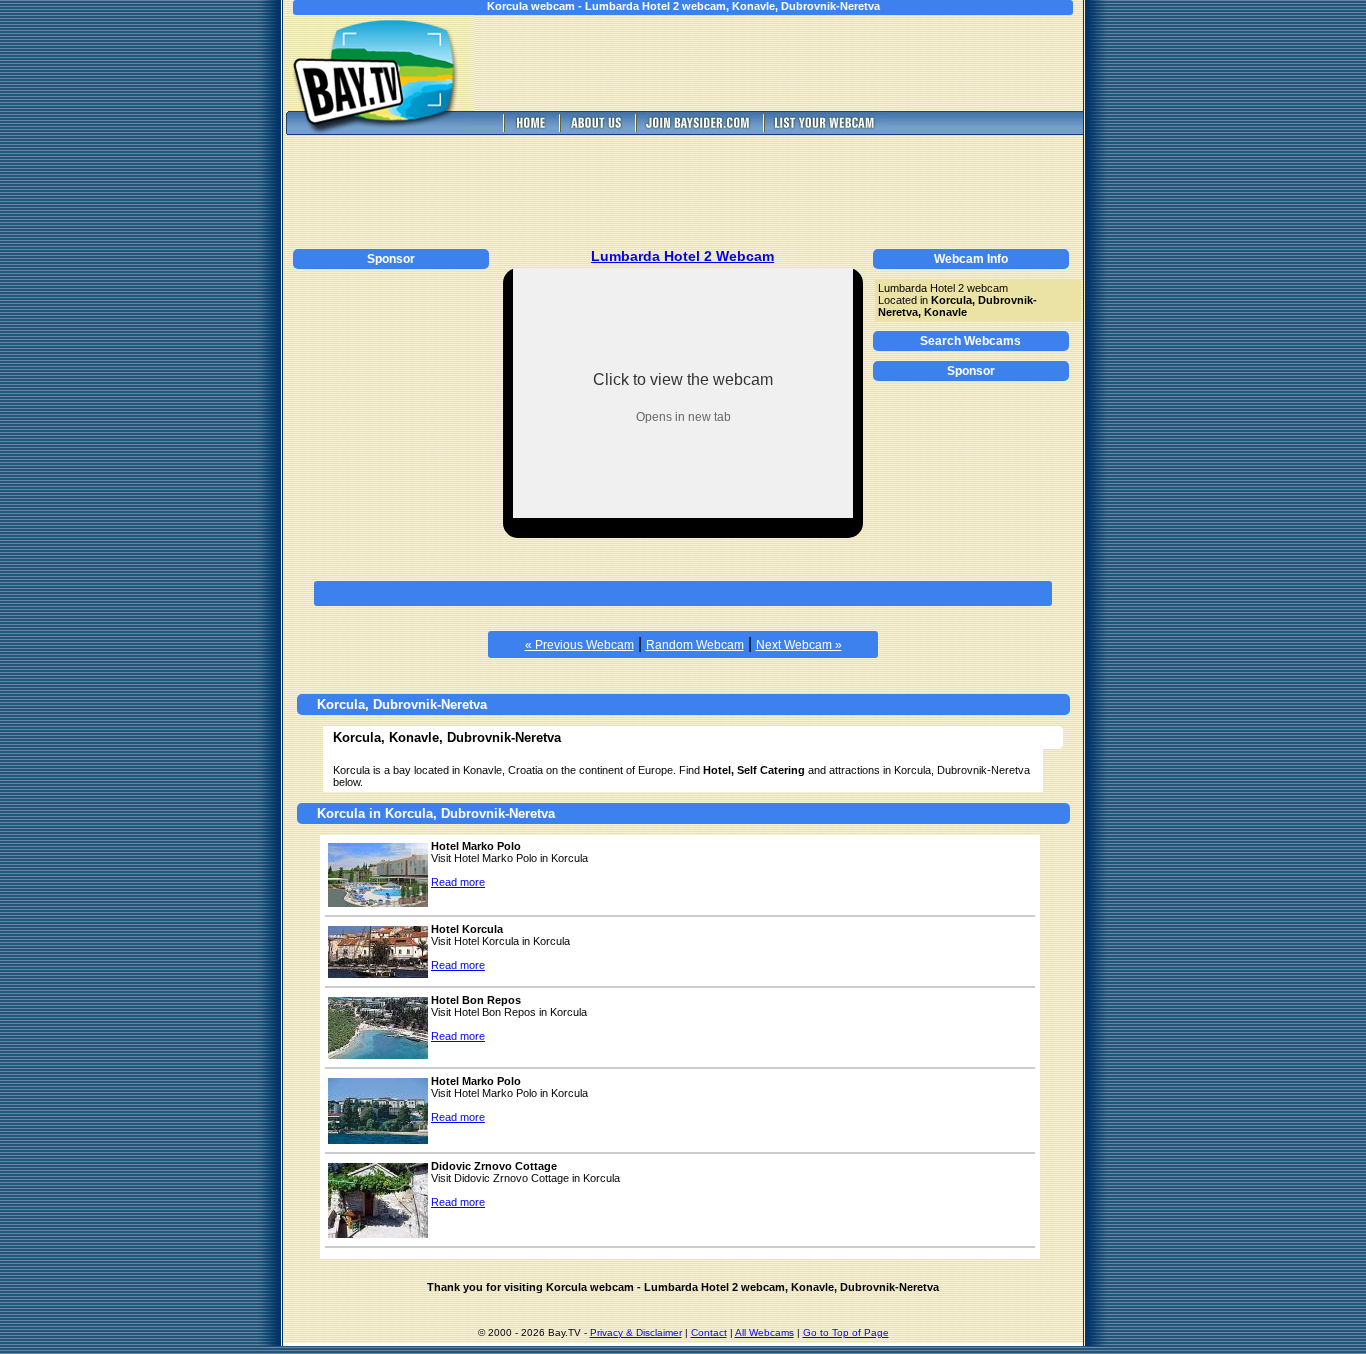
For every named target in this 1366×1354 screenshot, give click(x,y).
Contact (709, 1332)
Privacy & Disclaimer (636, 1332)
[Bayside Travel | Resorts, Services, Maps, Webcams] (697, 129)
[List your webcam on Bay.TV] (824, 129)
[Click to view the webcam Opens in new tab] (683, 512)
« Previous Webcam (579, 645)
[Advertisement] (793, 63)
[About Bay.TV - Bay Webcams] (595, 129)
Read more (458, 882)
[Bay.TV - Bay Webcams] (529, 129)
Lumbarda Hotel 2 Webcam (682, 256)
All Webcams (764, 1332)
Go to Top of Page (846, 1332)
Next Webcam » (799, 645)
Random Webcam (695, 645)
